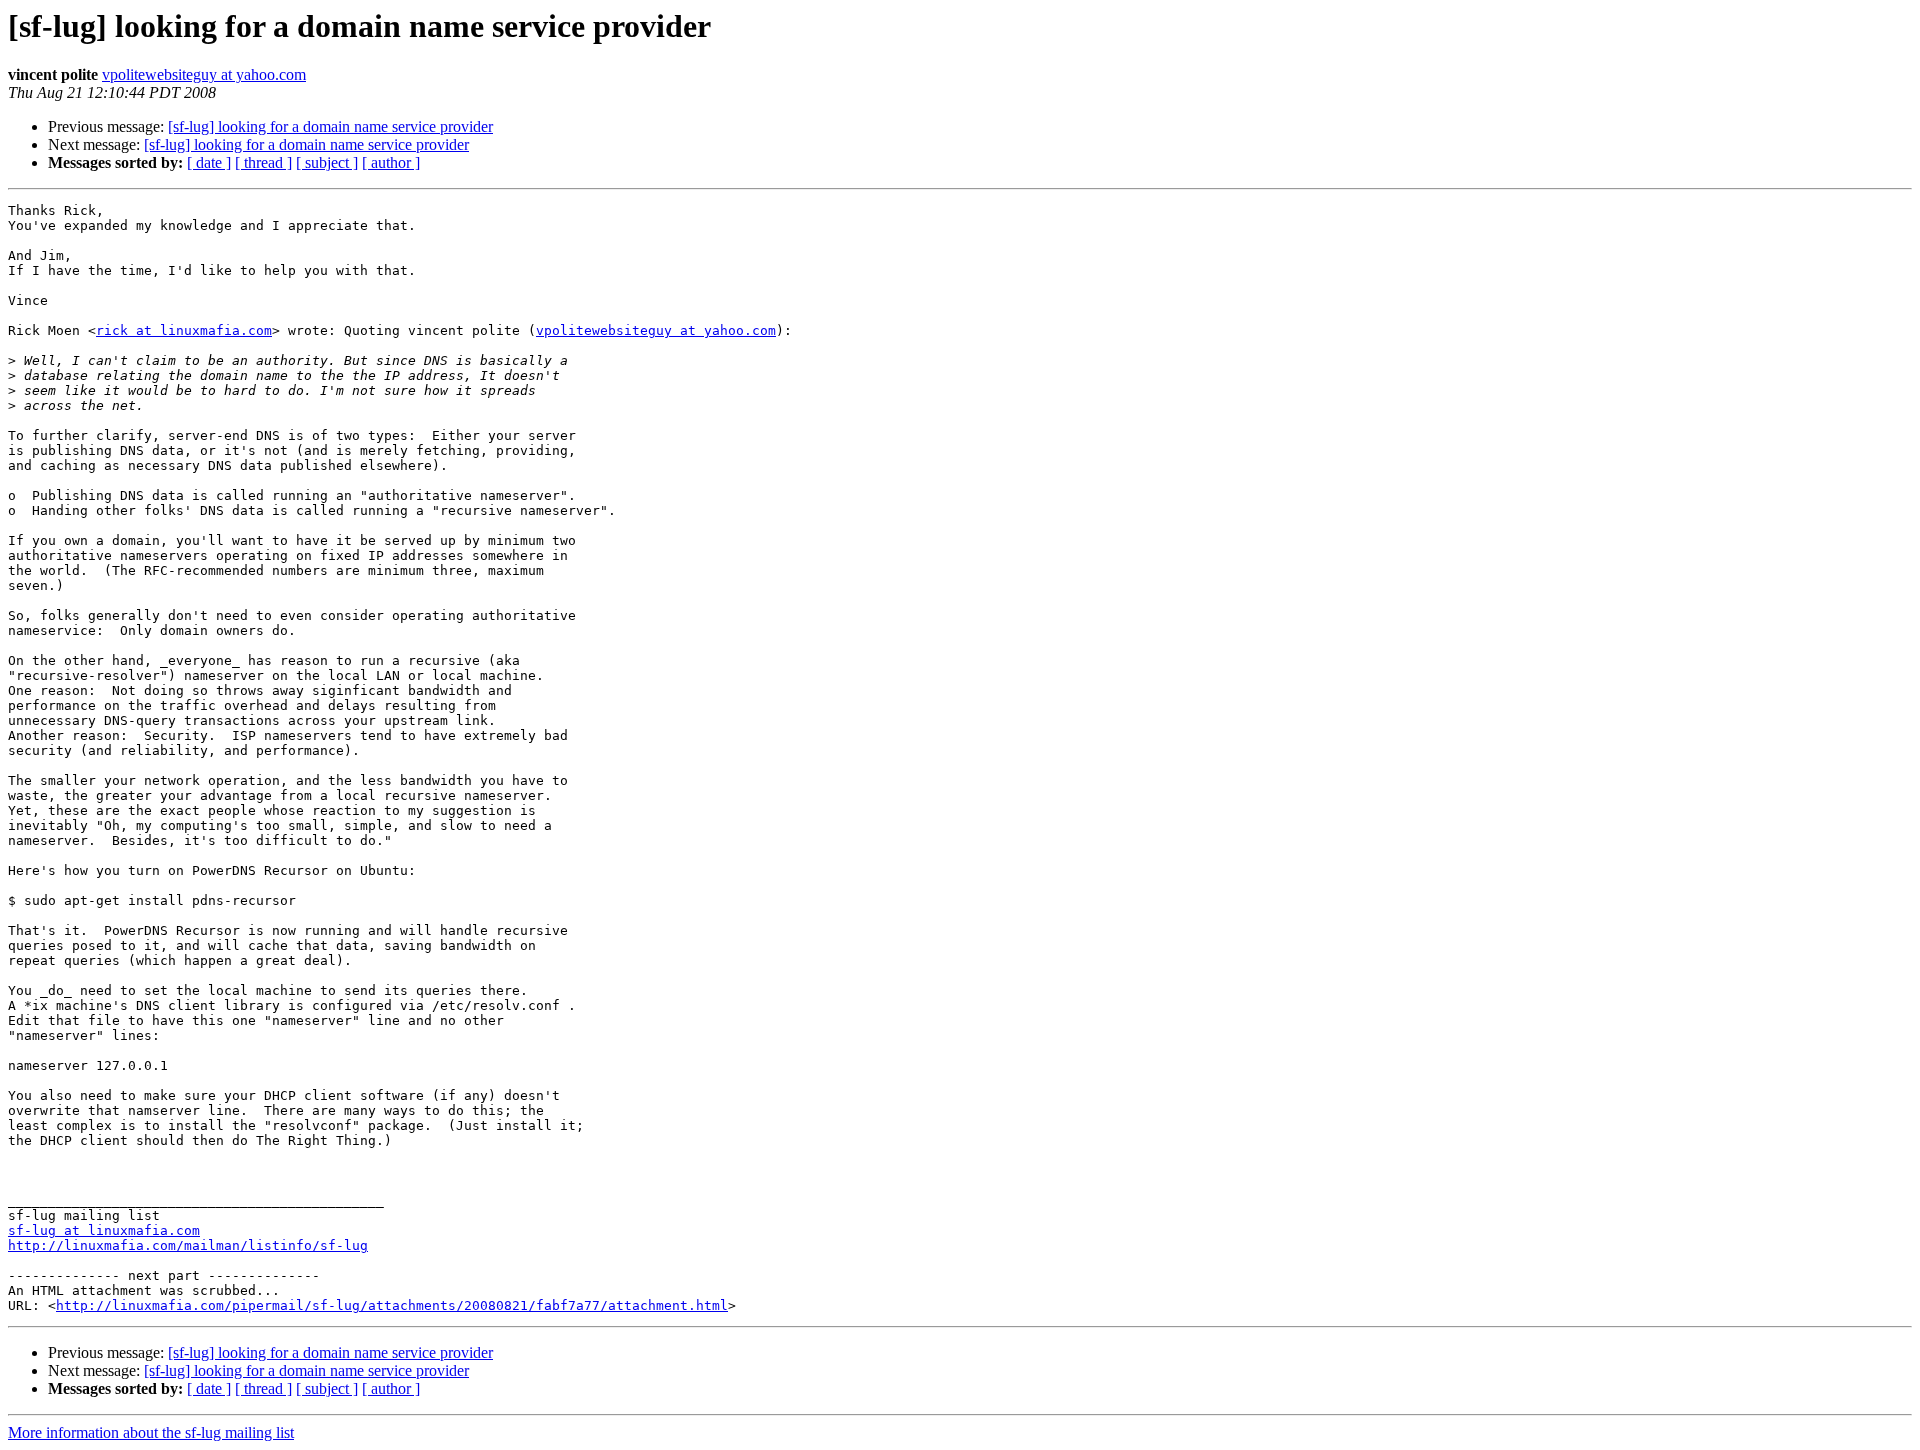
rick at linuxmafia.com (184, 330)
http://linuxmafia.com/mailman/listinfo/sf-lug (188, 1245)
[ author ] (391, 162)
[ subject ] (327, 162)
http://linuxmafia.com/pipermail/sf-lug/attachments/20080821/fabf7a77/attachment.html (392, 1305)
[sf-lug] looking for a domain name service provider (330, 126)
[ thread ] (263, 162)
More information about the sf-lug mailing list (151, 1432)
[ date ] (209, 162)
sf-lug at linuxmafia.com (104, 1230)
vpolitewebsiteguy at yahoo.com (204, 74)
